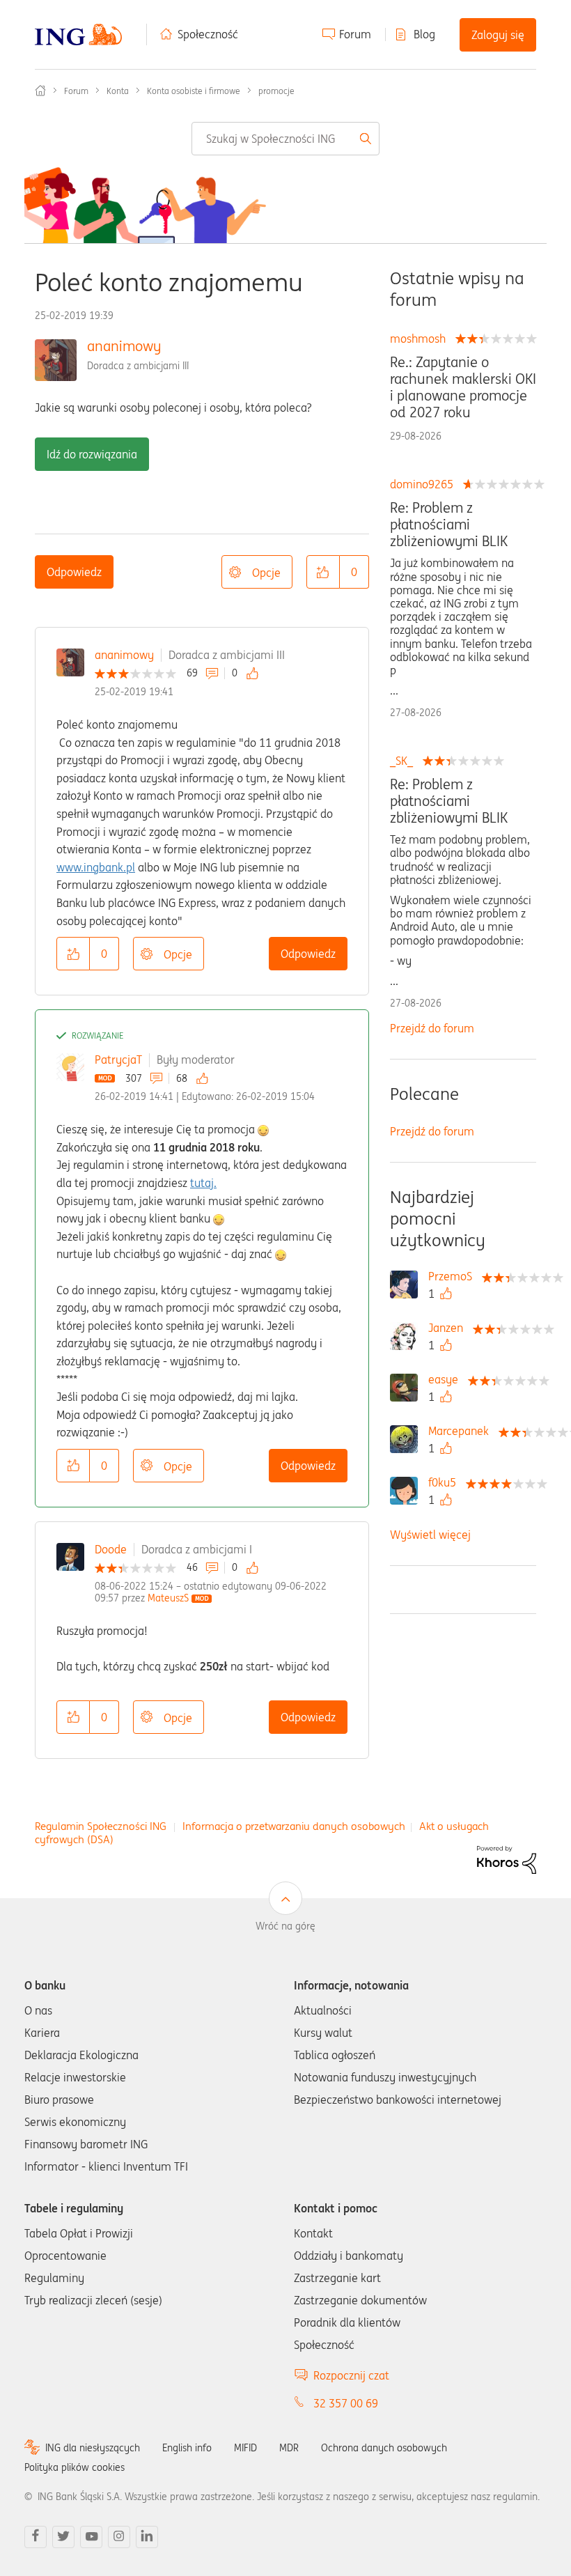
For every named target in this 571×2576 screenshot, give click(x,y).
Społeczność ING (40, 91)
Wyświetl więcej (430, 1535)
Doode (111, 1549)
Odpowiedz (74, 572)
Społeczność (208, 34)
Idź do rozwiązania (92, 454)
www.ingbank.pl (96, 867)
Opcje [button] (266, 573)
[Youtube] (91, 2537)
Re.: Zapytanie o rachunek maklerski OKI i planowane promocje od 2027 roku (463, 387)
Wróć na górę (285, 1926)
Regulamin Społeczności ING (101, 1826)
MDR (289, 2448)
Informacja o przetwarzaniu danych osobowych (294, 1826)
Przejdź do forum (432, 1028)
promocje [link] (276, 91)
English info (187, 2448)
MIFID (245, 2448)
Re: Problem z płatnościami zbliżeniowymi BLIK (449, 525)
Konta (118, 91)
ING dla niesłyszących (93, 2448)
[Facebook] (36, 2537)
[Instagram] (119, 2537)
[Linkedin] (147, 2537)
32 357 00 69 (346, 2403)
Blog (424, 34)
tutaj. (203, 1183)
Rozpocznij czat (351, 2375)
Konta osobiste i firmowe (194, 91)
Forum (355, 34)
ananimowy (124, 346)
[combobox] (286, 139)
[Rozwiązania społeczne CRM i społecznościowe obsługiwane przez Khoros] (507, 1859)
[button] (323, 572)
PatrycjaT (118, 1060)
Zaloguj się (498, 35)
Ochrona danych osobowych (384, 2448)
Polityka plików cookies (75, 2467)
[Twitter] (63, 2537)
